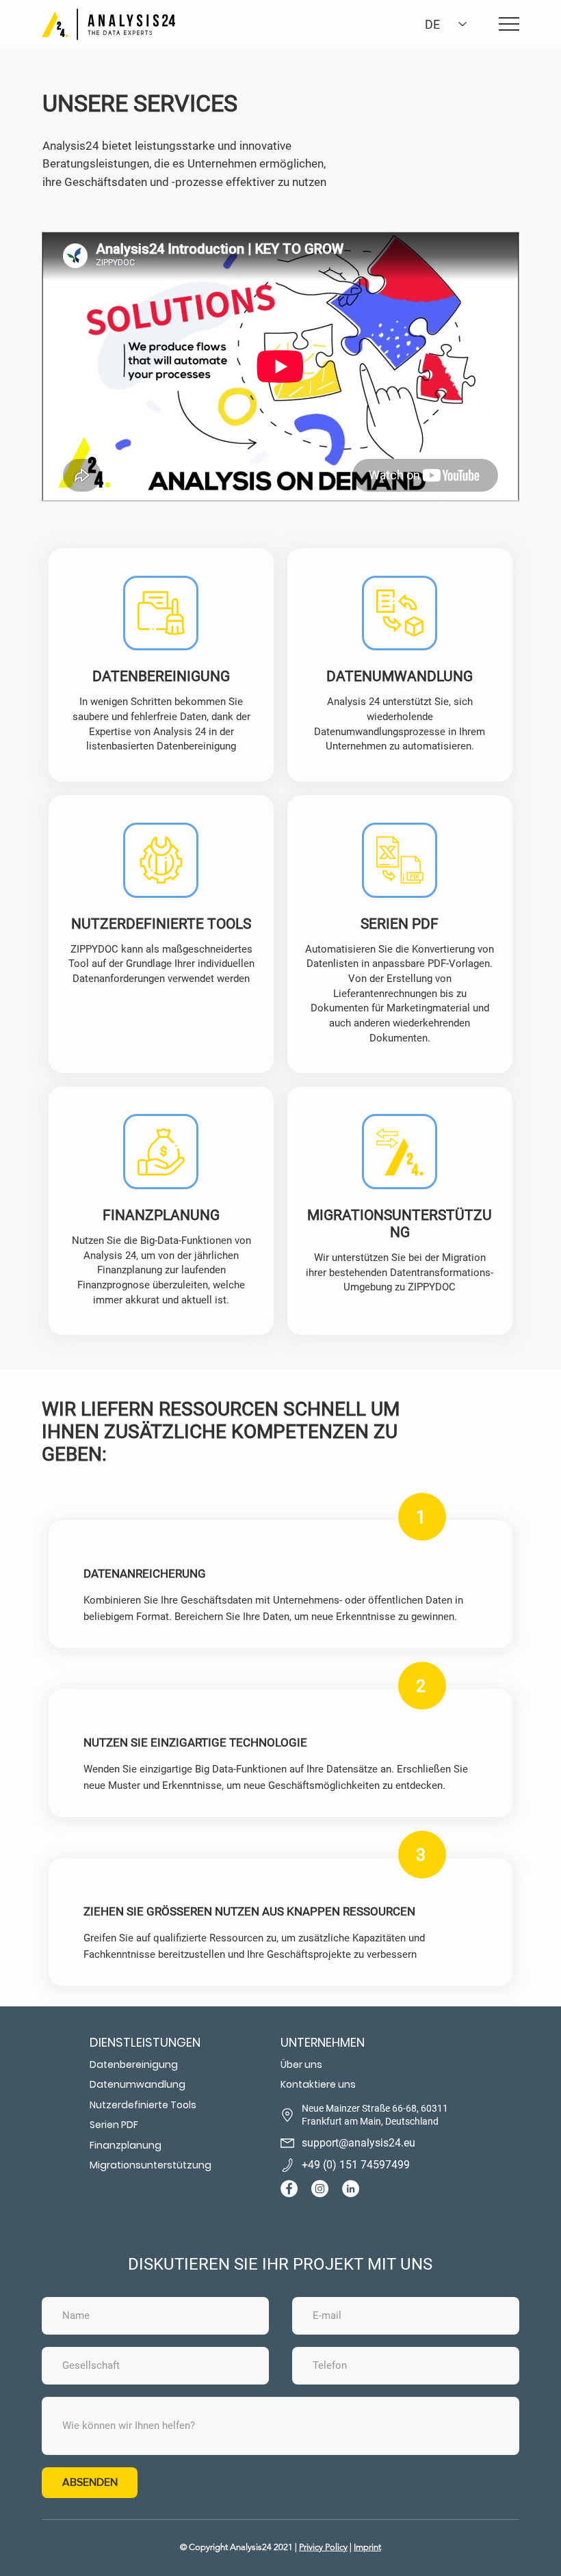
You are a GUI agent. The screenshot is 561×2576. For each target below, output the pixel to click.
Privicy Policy (323, 2547)
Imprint (367, 2547)
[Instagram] (320, 2189)
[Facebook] (289, 2189)
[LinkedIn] (351, 2189)
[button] (376, 2042)
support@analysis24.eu (358, 2143)
